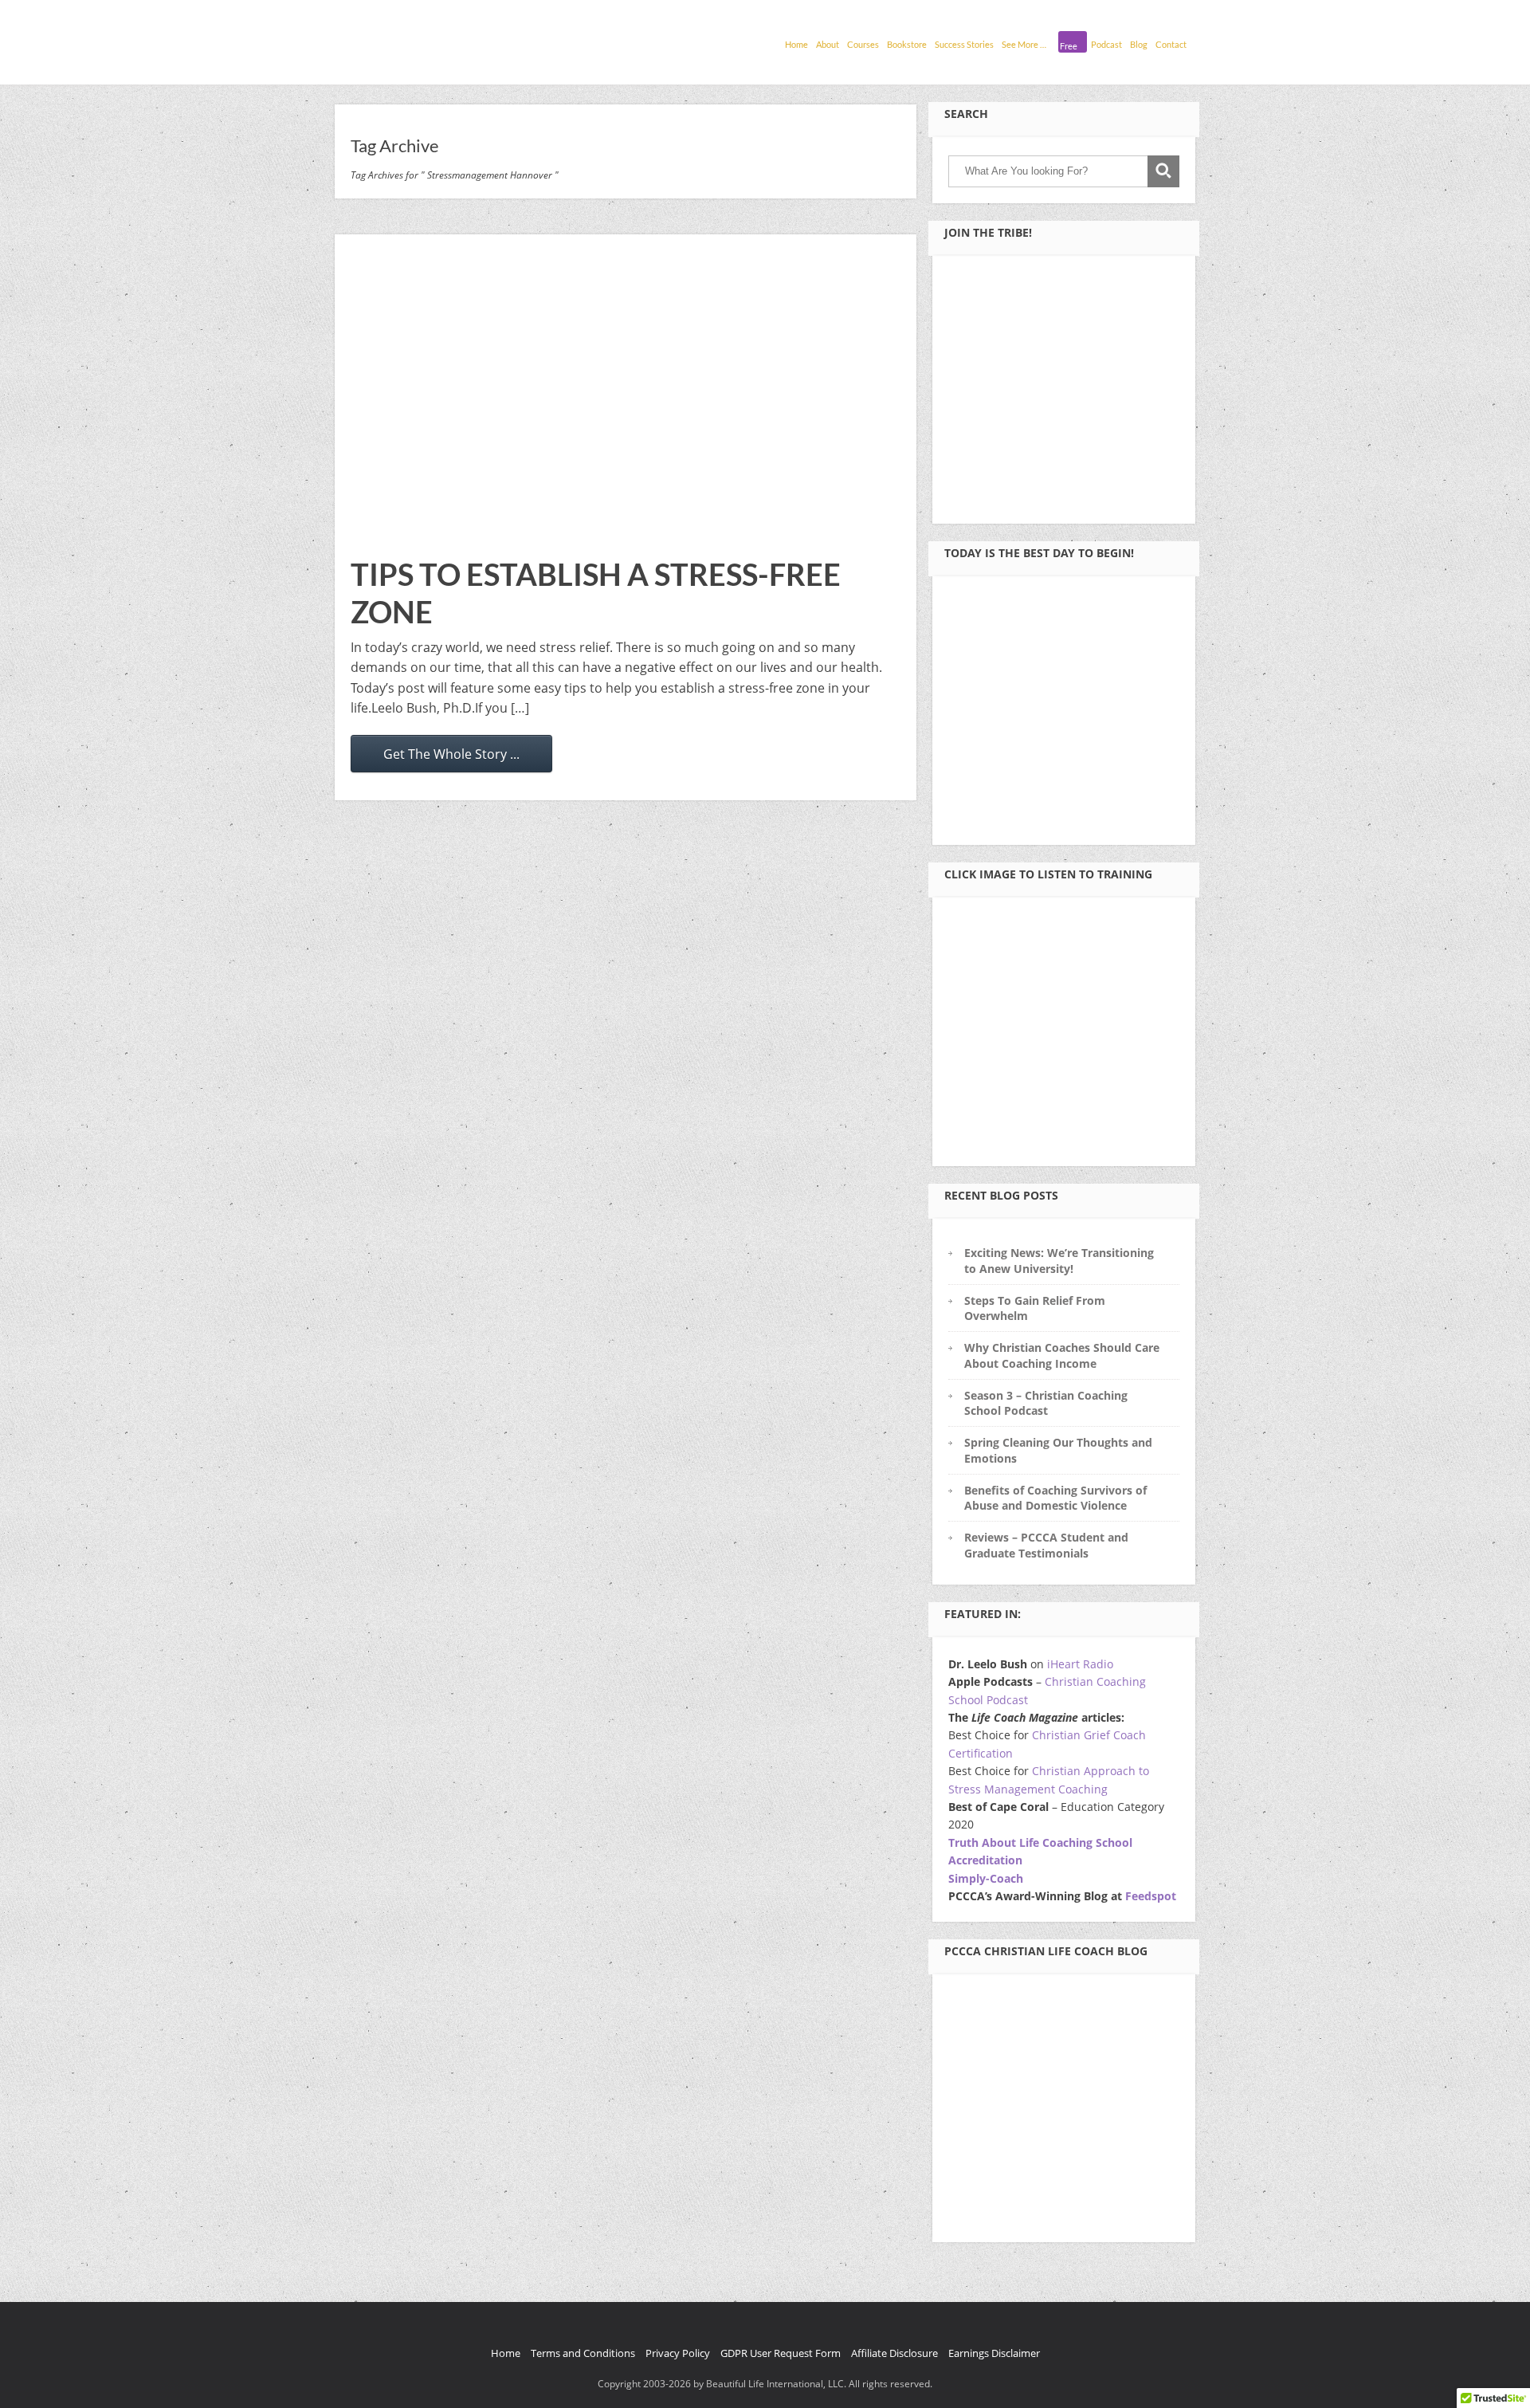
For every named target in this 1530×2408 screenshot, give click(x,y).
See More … (1024, 44)
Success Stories (964, 44)
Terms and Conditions (583, 2353)
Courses (863, 44)
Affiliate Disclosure (894, 2353)
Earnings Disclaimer (994, 2353)
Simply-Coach (986, 1878)
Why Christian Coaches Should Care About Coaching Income (1062, 1355)
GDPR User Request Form (781, 2353)
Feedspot (1151, 1896)
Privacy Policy (678, 2353)
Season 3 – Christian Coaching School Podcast (1046, 1403)
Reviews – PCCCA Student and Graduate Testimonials (1046, 1545)
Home (796, 44)
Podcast (1106, 44)
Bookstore (907, 44)
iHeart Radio (1080, 1664)
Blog (1139, 44)
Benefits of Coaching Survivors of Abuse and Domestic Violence (1055, 1498)
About (828, 44)
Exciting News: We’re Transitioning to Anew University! (1059, 1260)
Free (1069, 46)
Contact (1171, 44)
